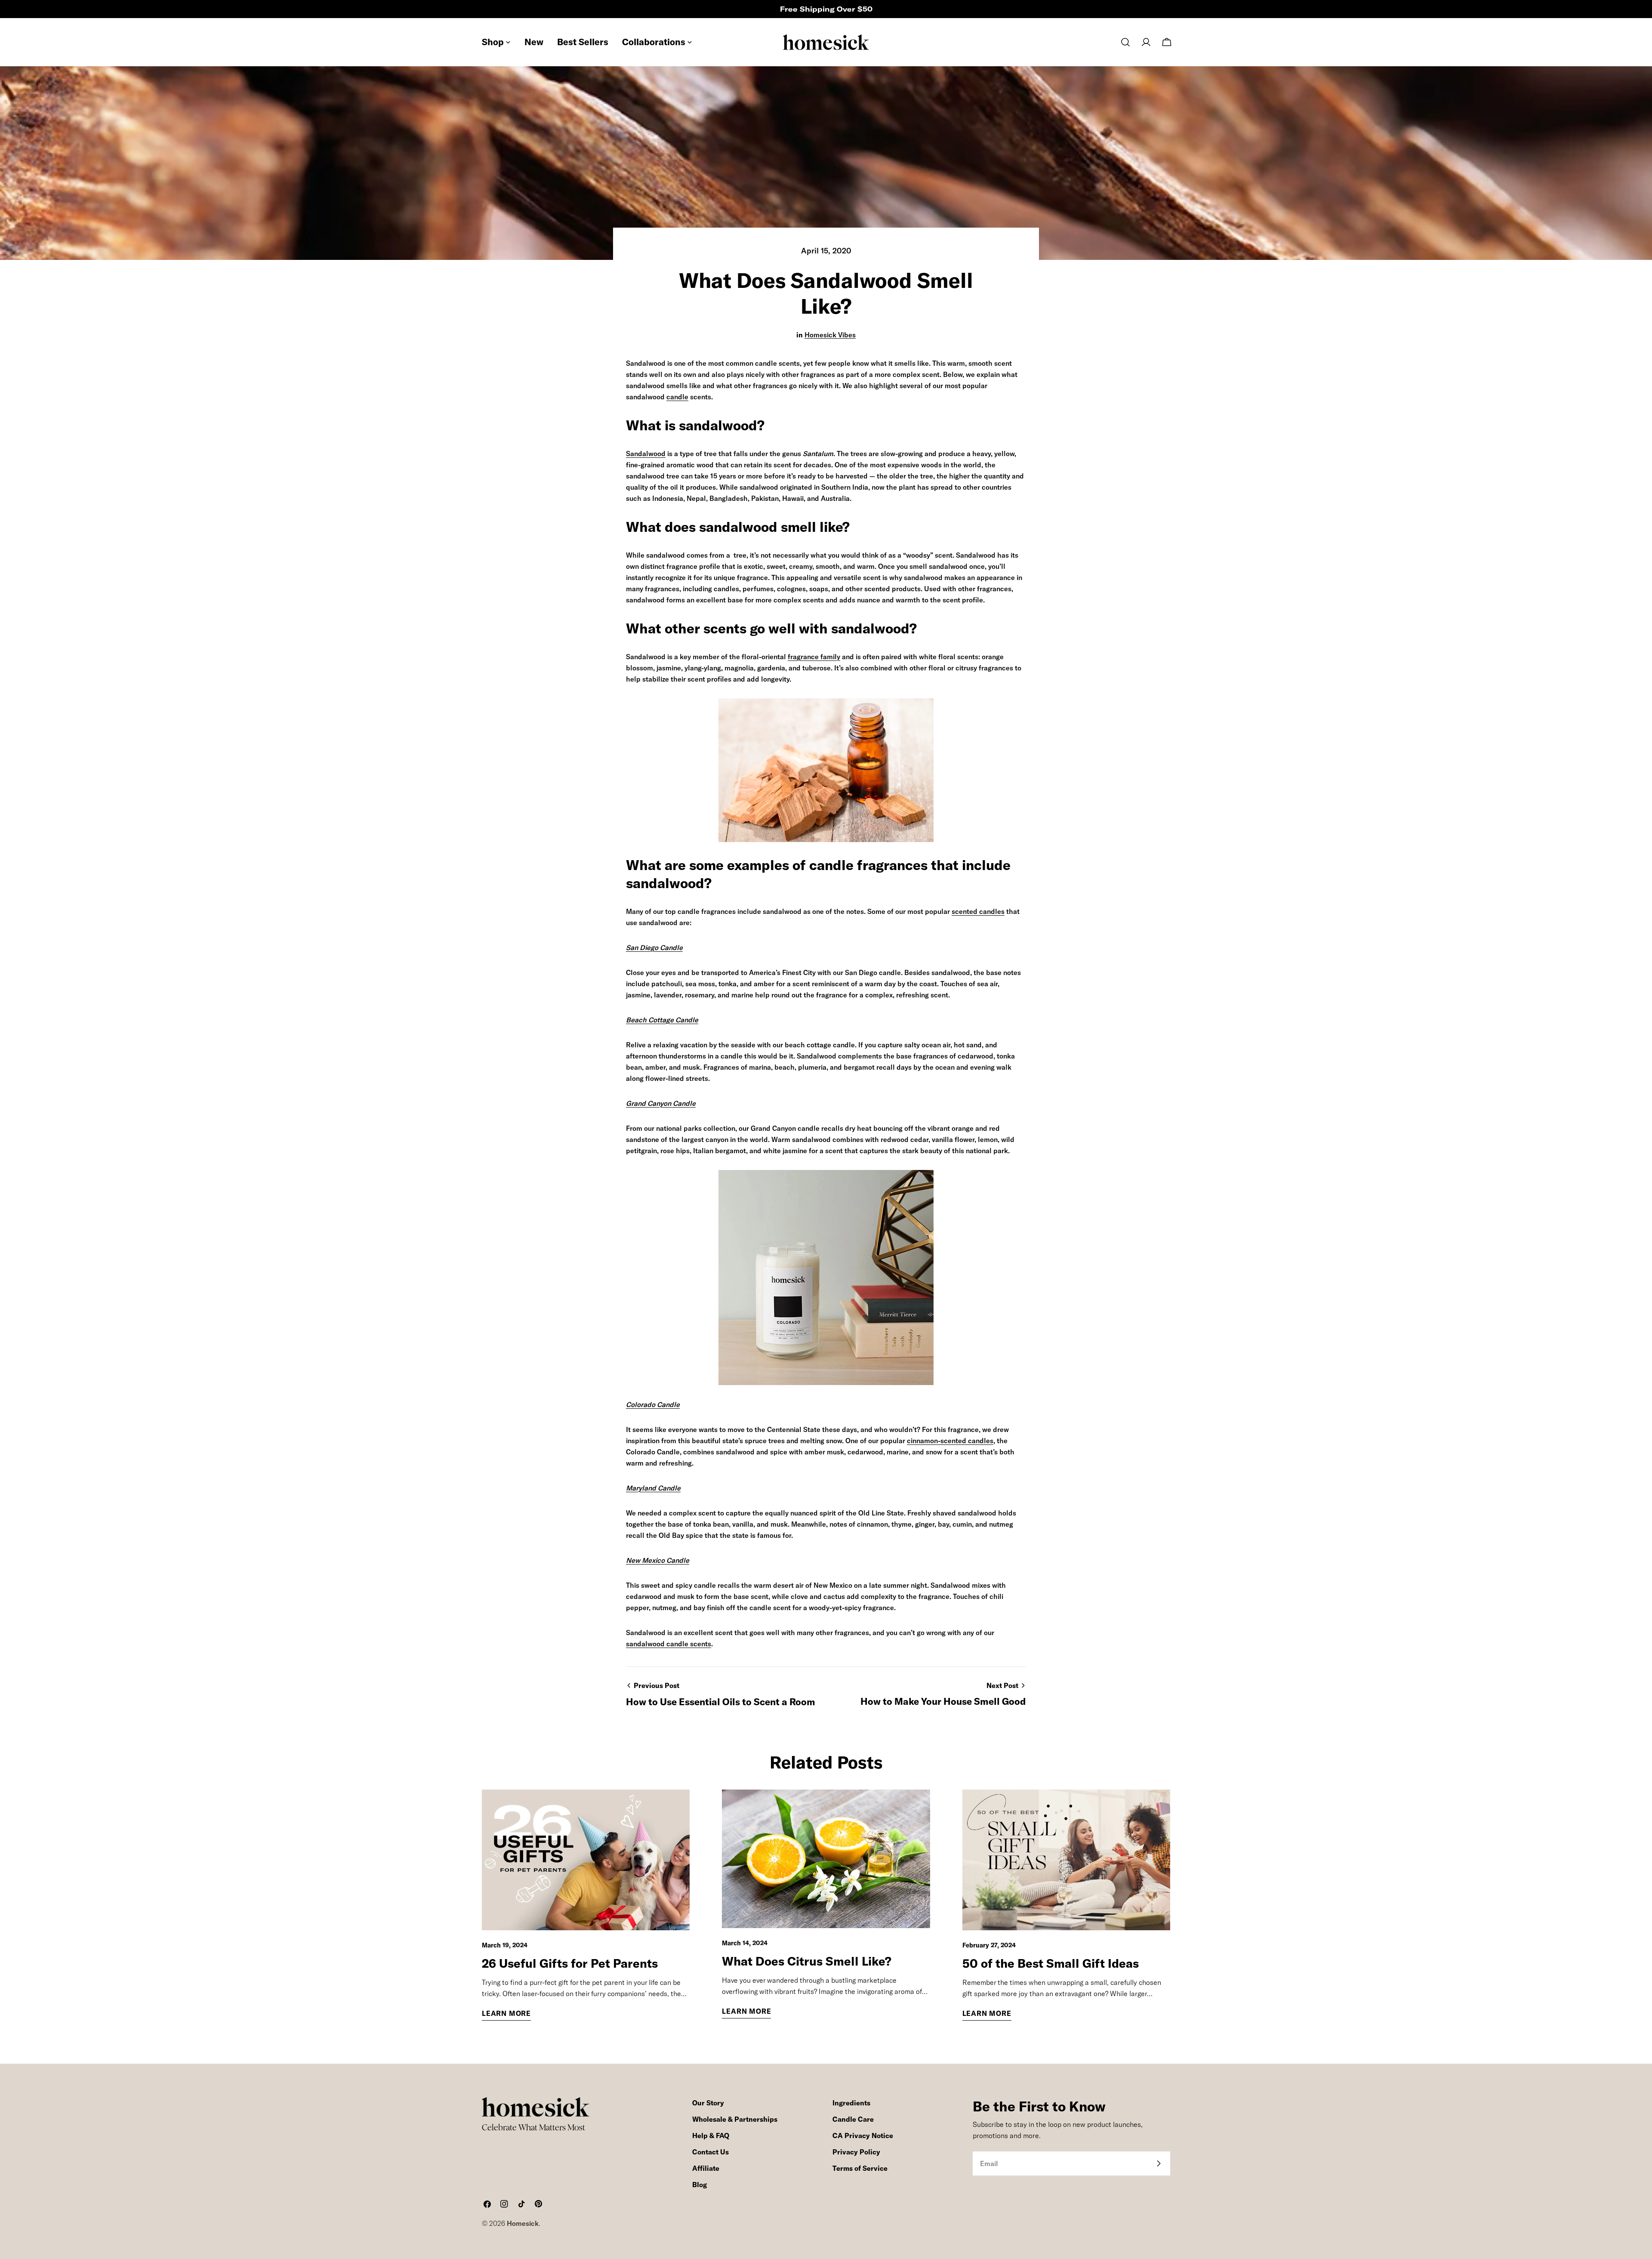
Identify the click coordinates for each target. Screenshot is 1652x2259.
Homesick (523, 2223)
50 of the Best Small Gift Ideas (1051, 1963)
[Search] (1125, 42)
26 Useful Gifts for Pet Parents (570, 1963)
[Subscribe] (1159, 2163)
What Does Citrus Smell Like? (807, 1961)
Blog (700, 2185)
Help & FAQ (711, 2136)
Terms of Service (860, 2168)
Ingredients (851, 2103)
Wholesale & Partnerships (735, 2119)
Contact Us (710, 2152)
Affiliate (706, 2168)
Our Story (708, 2103)
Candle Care (853, 2119)
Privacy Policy (856, 2152)
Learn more (506, 2013)
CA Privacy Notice (863, 2136)
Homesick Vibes (830, 335)
